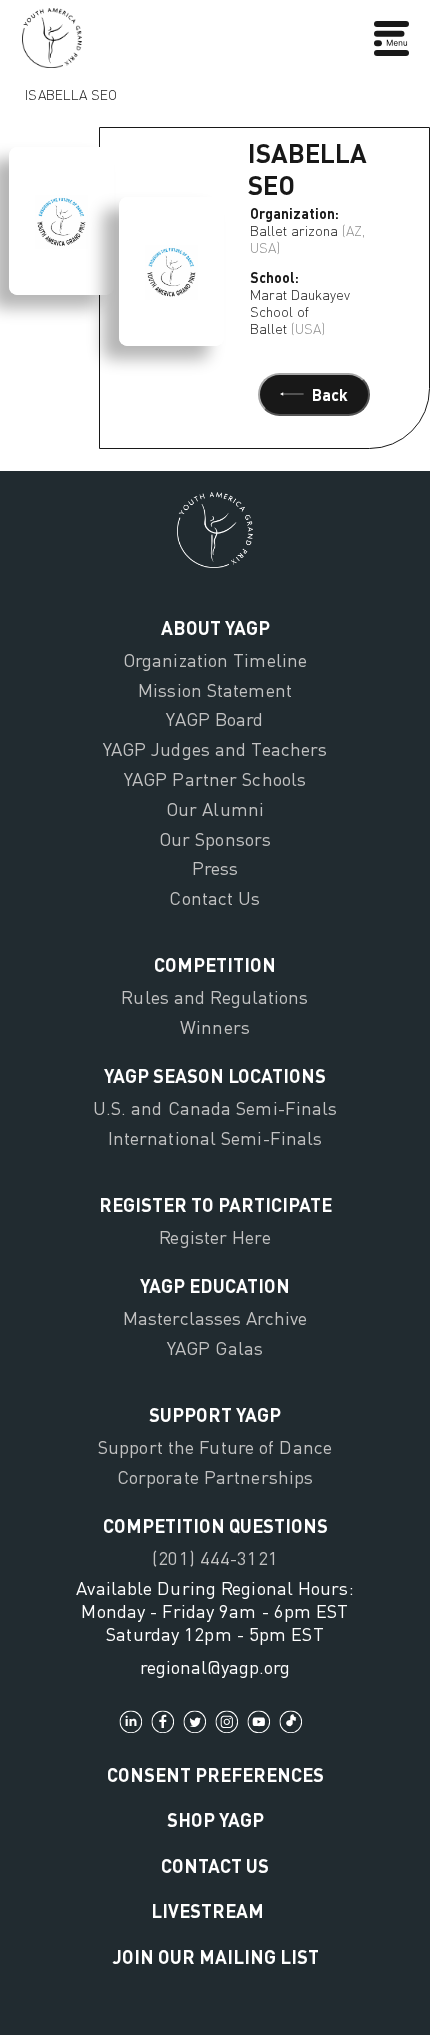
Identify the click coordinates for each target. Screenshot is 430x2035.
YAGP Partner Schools (215, 779)
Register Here (214, 1237)
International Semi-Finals (215, 1138)
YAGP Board (214, 719)
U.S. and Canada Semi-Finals (215, 1108)
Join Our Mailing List (215, 1956)
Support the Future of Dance (215, 1447)
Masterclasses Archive (215, 1318)
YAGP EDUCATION (215, 1285)
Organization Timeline (215, 660)
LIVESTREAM (207, 1910)
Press (215, 868)
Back (330, 394)
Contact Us (214, 898)
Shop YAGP (215, 1819)
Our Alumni (215, 809)
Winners (215, 1027)
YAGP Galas (215, 1348)
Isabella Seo (71, 90)
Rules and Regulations (214, 997)
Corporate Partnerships (215, 1477)
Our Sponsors (215, 839)
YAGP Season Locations (215, 1075)
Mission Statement (215, 690)
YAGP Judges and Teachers (215, 749)
